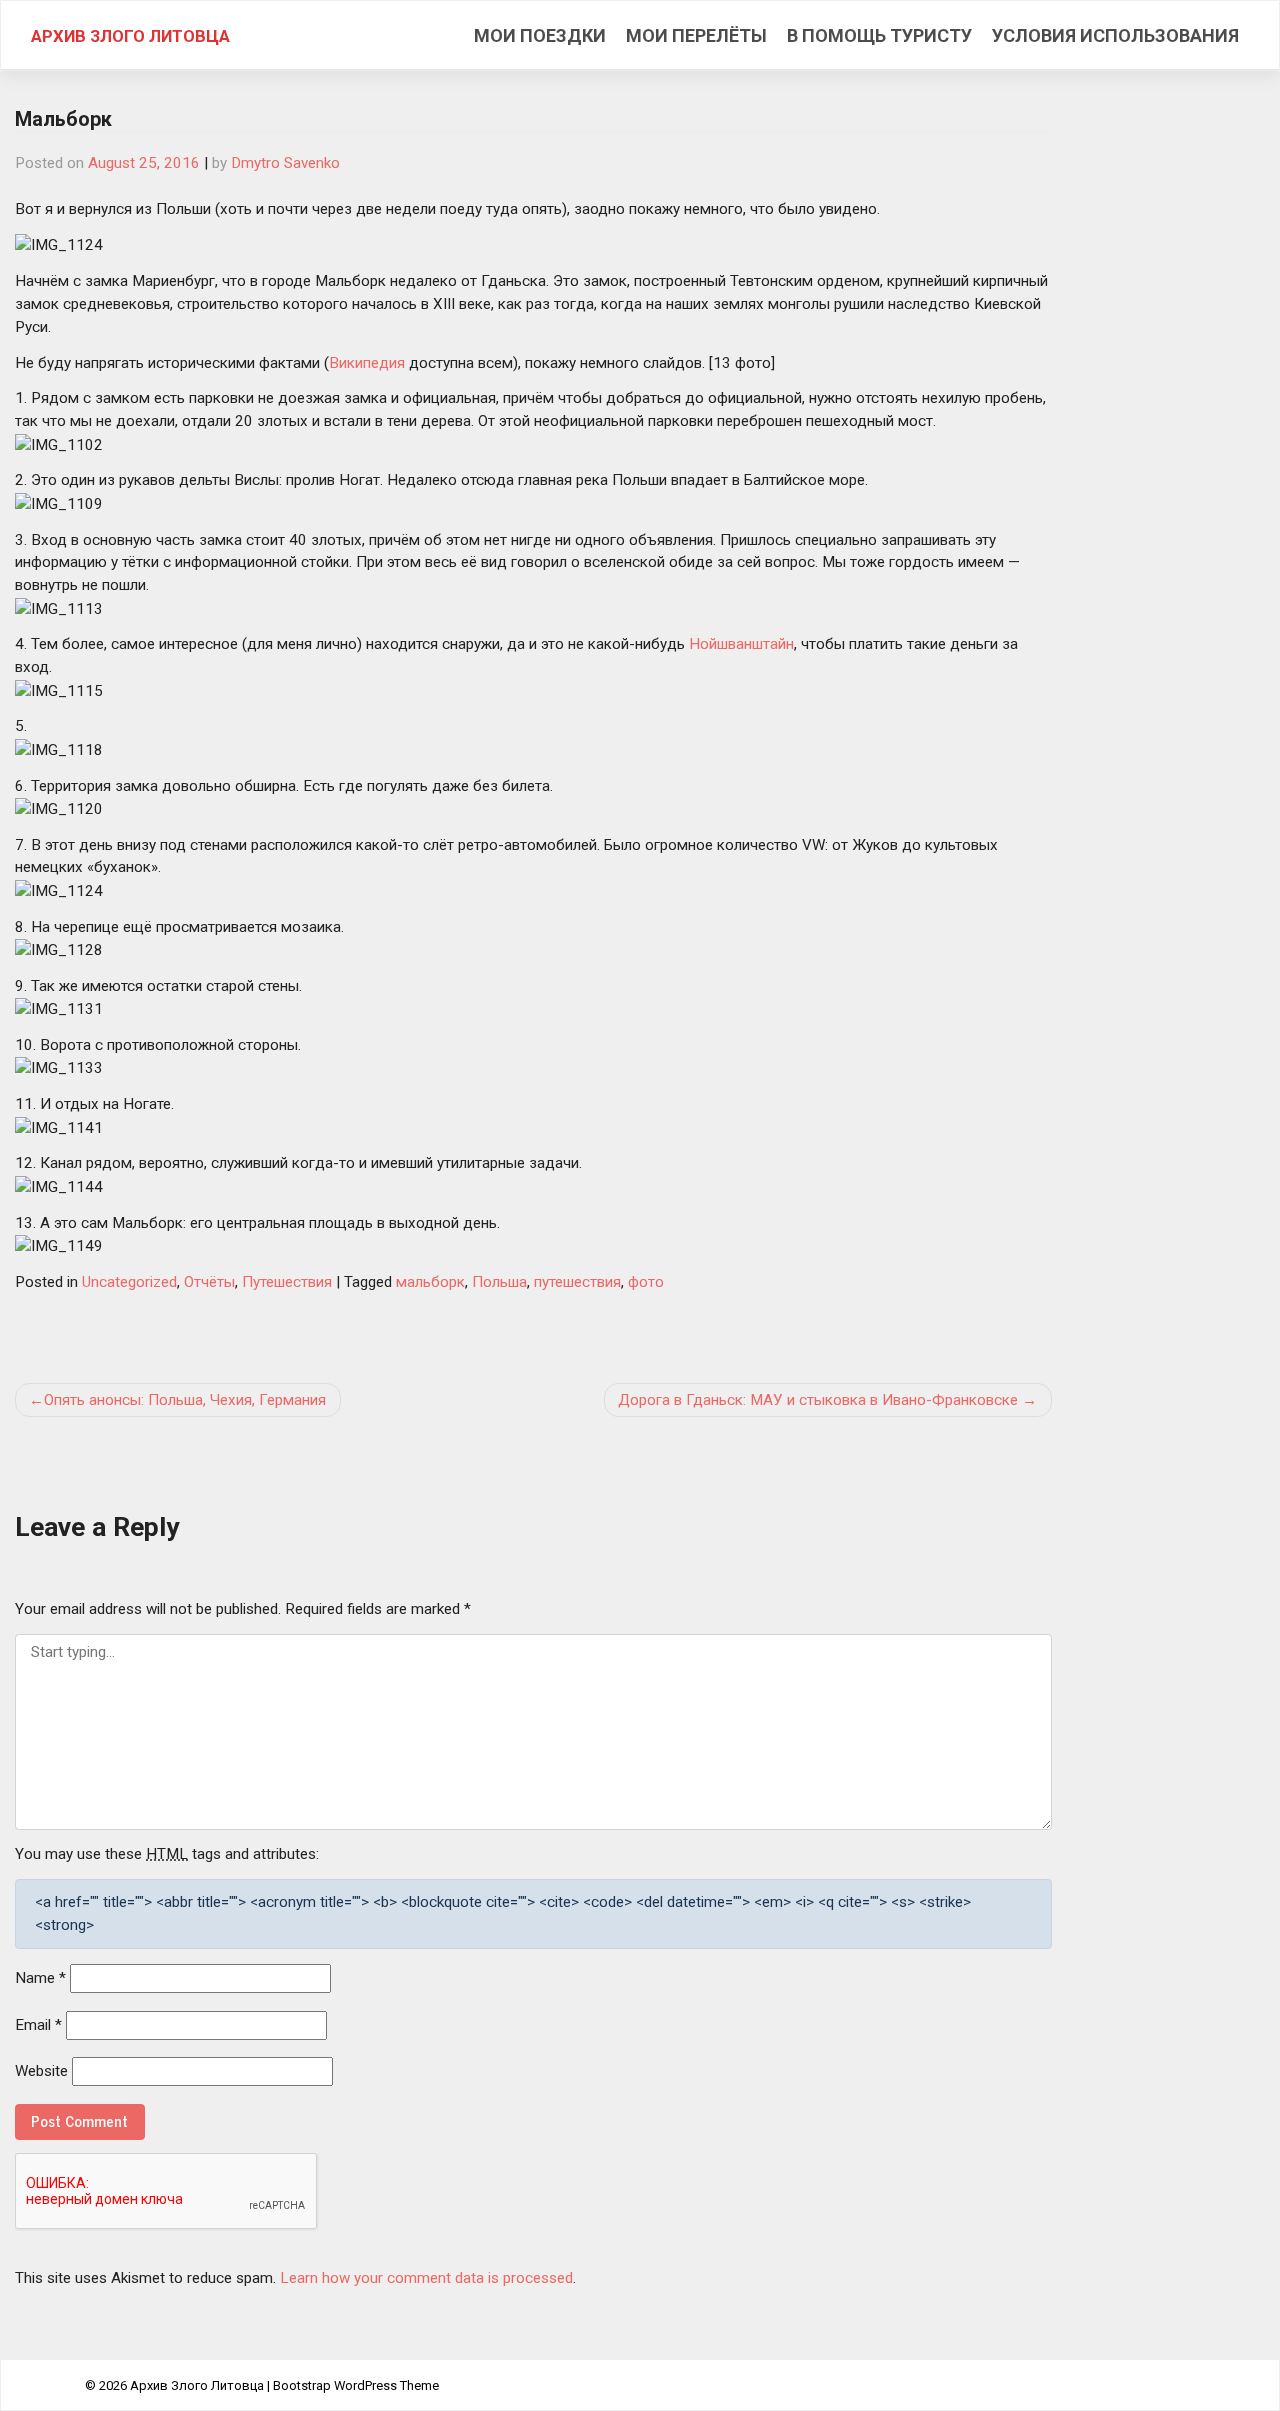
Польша (499, 1282)
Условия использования (1115, 35)
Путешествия (287, 1282)
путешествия (577, 1282)
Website (41, 2071)
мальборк (430, 1282)
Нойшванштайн (741, 644)
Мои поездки (540, 35)
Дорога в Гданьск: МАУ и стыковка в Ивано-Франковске (818, 1400)
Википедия (367, 363)
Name (40, 1978)
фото (646, 1282)
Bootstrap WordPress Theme (356, 2385)
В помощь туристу (879, 35)
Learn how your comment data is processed (426, 2278)
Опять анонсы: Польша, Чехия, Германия (185, 1400)
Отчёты (209, 1282)
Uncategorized (129, 1282)
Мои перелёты (696, 35)
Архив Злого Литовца (130, 36)
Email (38, 2025)
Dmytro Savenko (285, 163)
